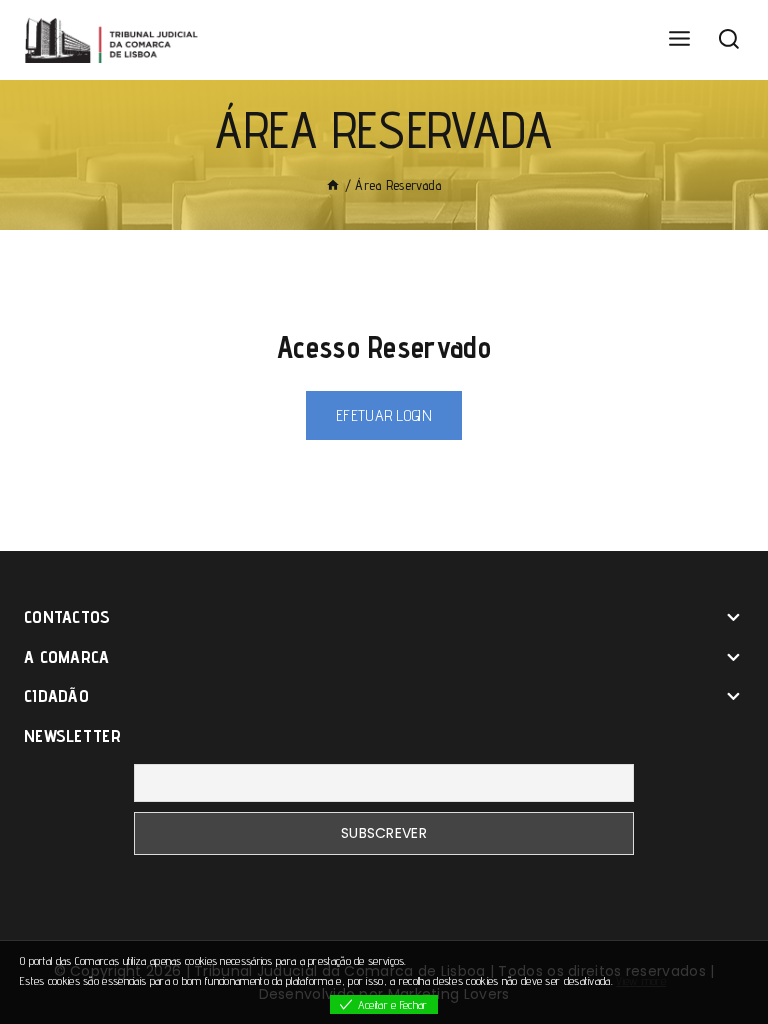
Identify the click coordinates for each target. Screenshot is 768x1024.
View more (641, 980)
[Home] (333, 185)
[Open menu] (679, 39)
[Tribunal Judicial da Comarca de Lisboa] (114, 40)
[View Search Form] (729, 40)
